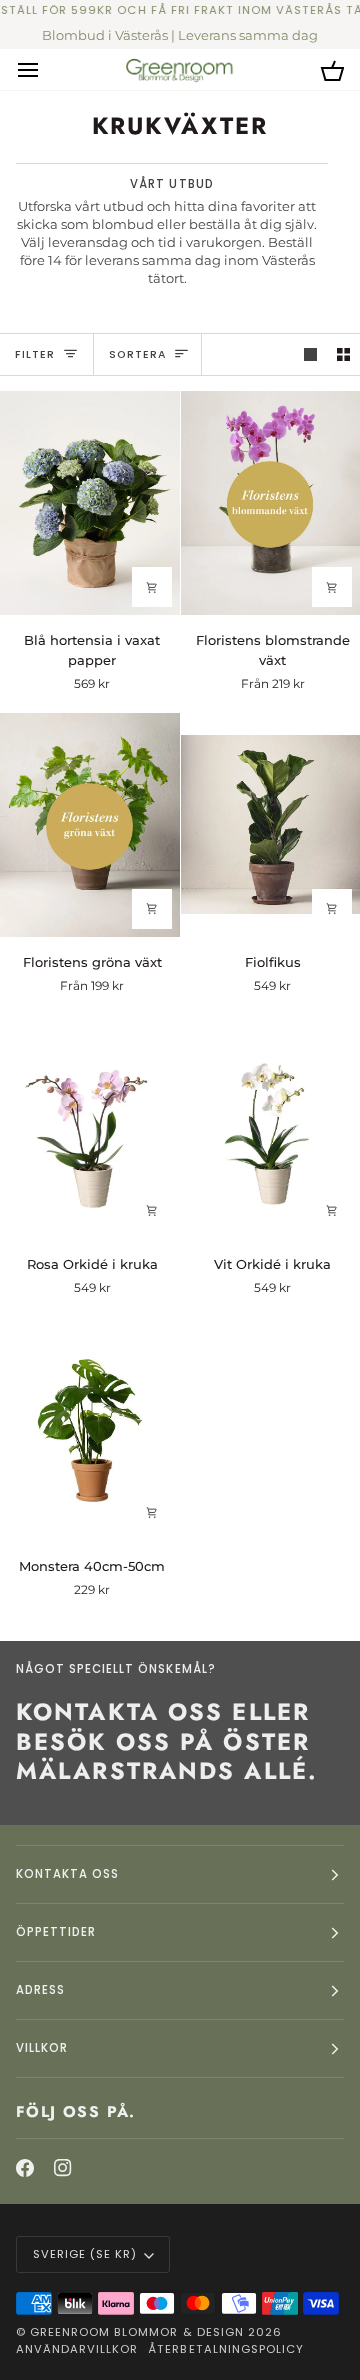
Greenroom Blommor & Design (137, 2332)
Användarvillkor (77, 2349)
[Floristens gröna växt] (90, 824)
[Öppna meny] (46, 69)
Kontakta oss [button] (67, 1874)
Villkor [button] (42, 2048)
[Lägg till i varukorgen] (152, 587)
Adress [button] (40, 1990)
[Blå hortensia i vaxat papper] (90, 503)
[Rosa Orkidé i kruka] (90, 1126)
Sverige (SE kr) (85, 2254)
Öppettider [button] (56, 1932)
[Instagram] (63, 2168)
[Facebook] (25, 2168)
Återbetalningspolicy (226, 2349)
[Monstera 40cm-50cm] (90, 1428)
